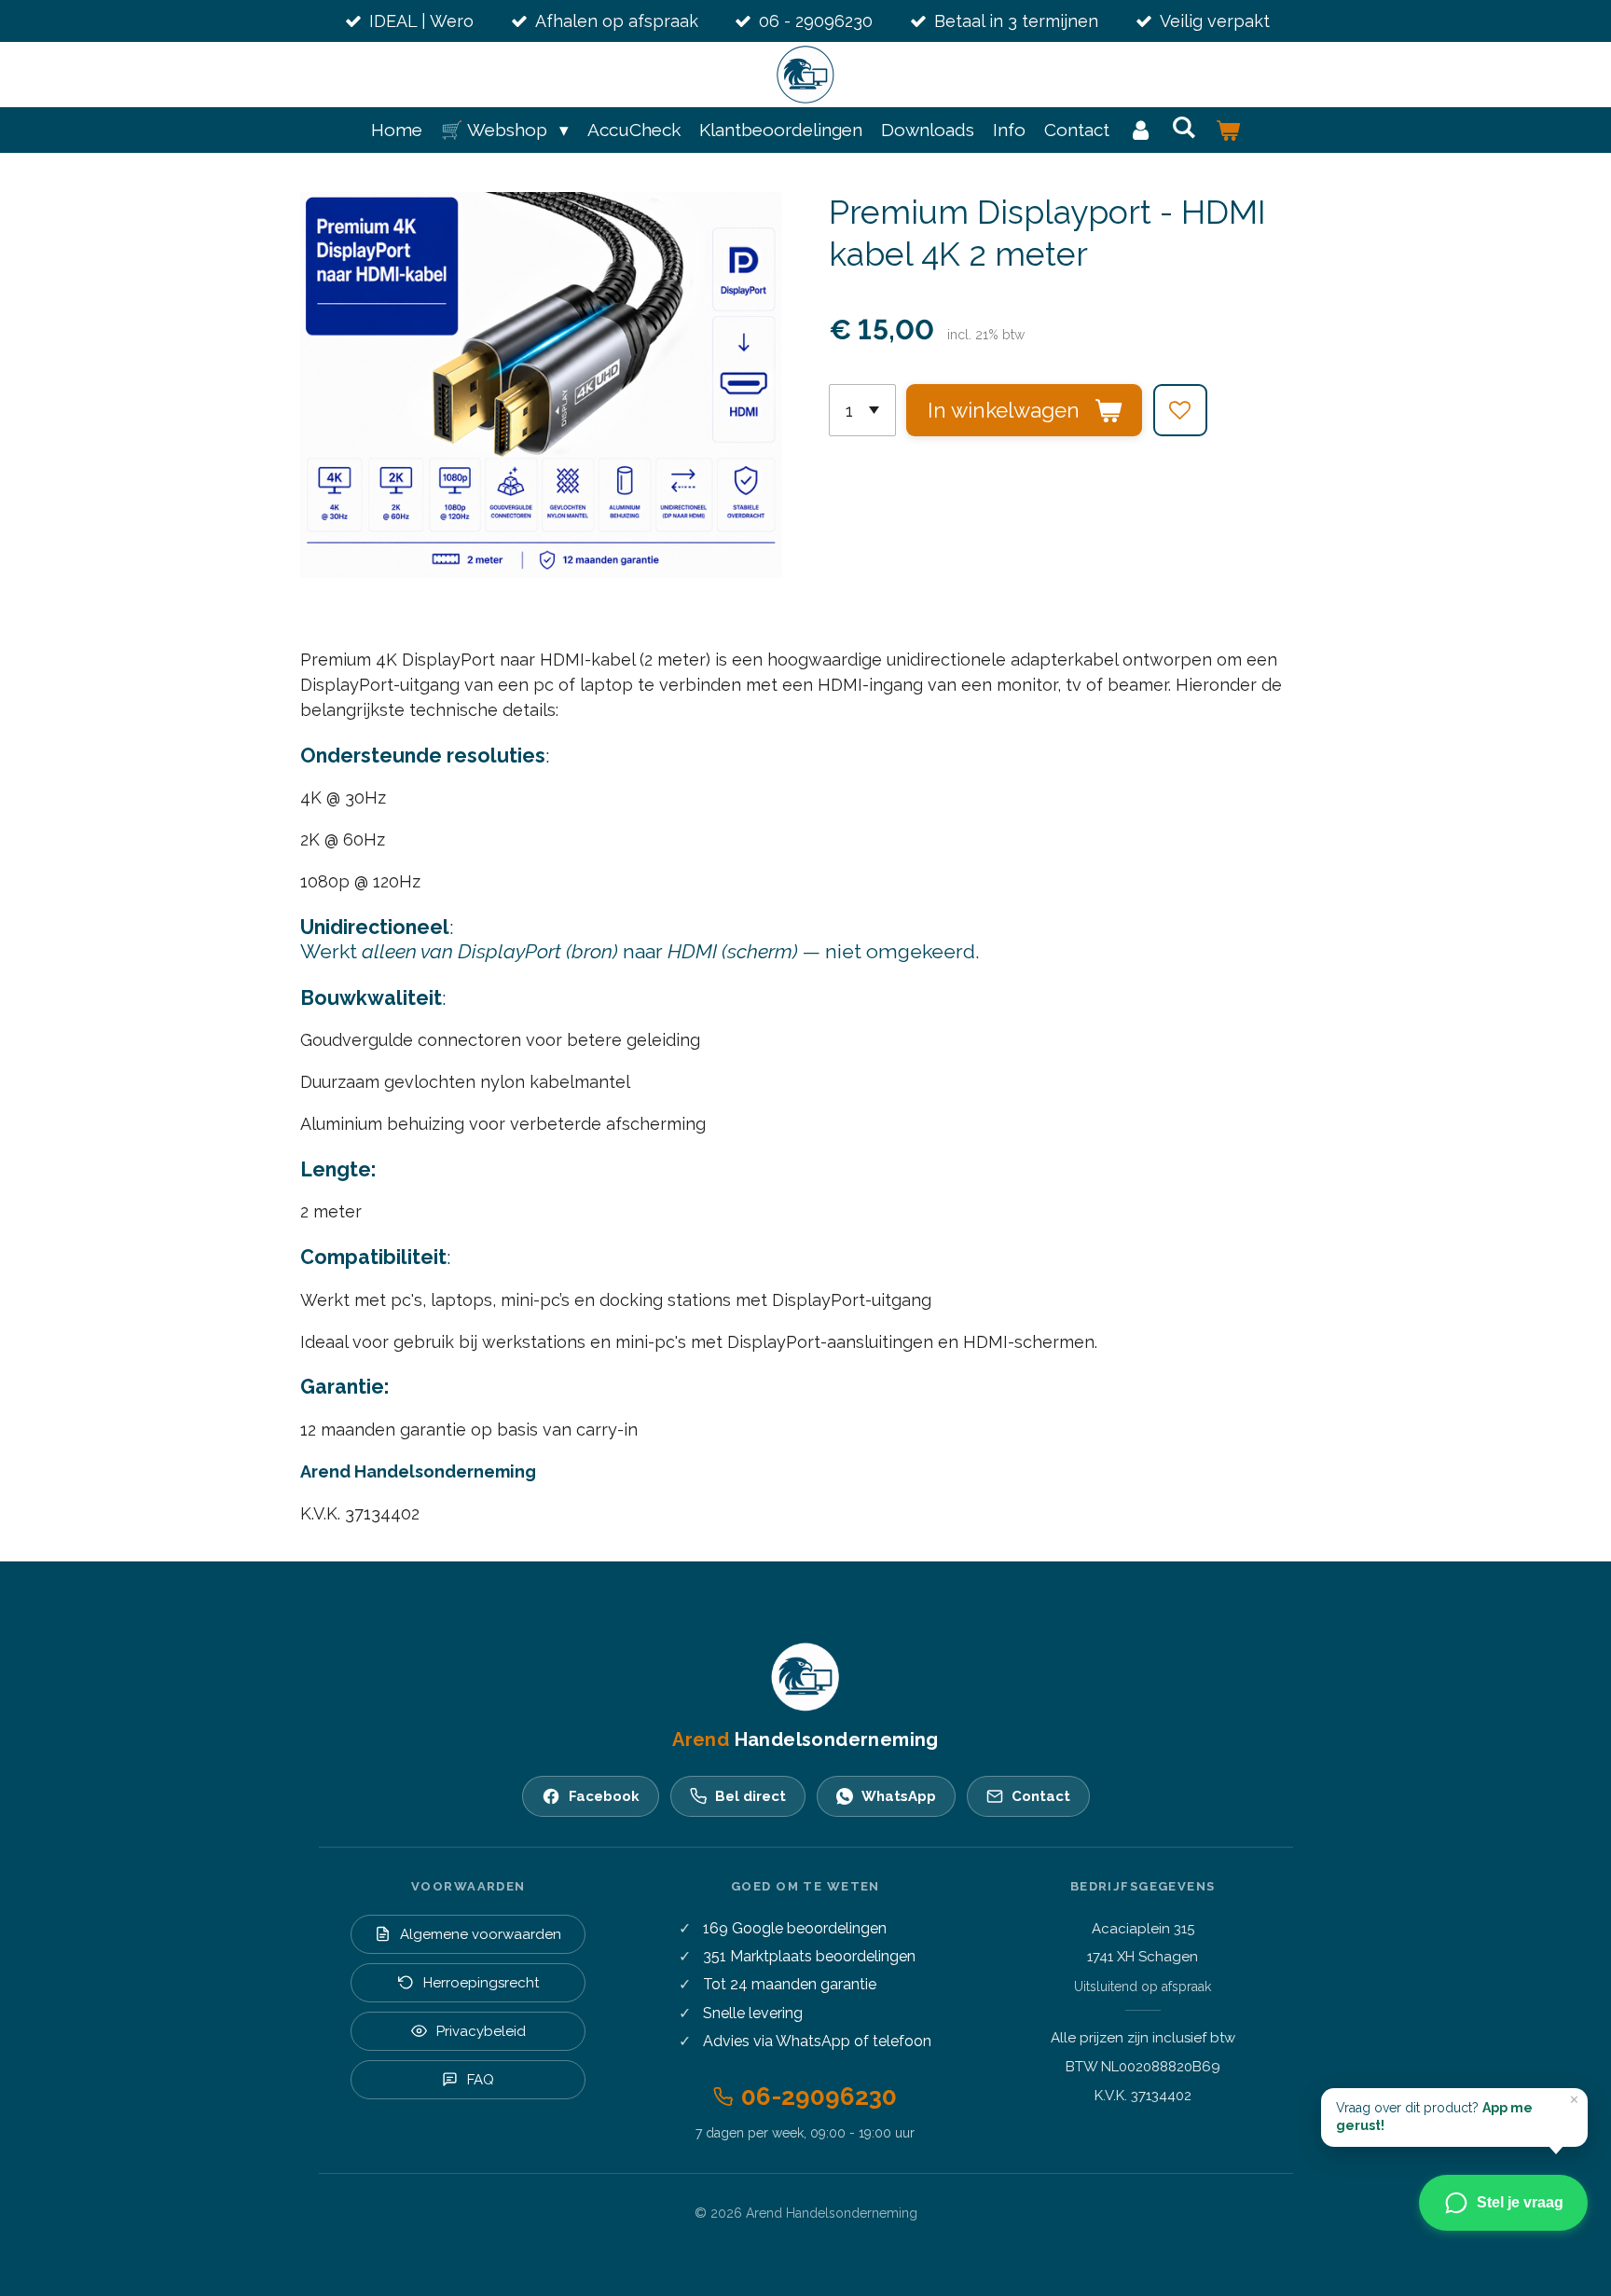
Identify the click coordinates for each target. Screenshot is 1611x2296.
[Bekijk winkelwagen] (1227, 130)
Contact (1041, 1796)
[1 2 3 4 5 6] (862, 410)
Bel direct (750, 1796)
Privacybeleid (481, 2031)
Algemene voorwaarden (481, 1934)
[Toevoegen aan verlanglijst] (1180, 410)
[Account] (1141, 130)
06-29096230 (819, 2097)
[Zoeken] (1184, 127)
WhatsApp (899, 1796)
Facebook (604, 1796)
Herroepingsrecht (481, 1983)
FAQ (481, 2080)
